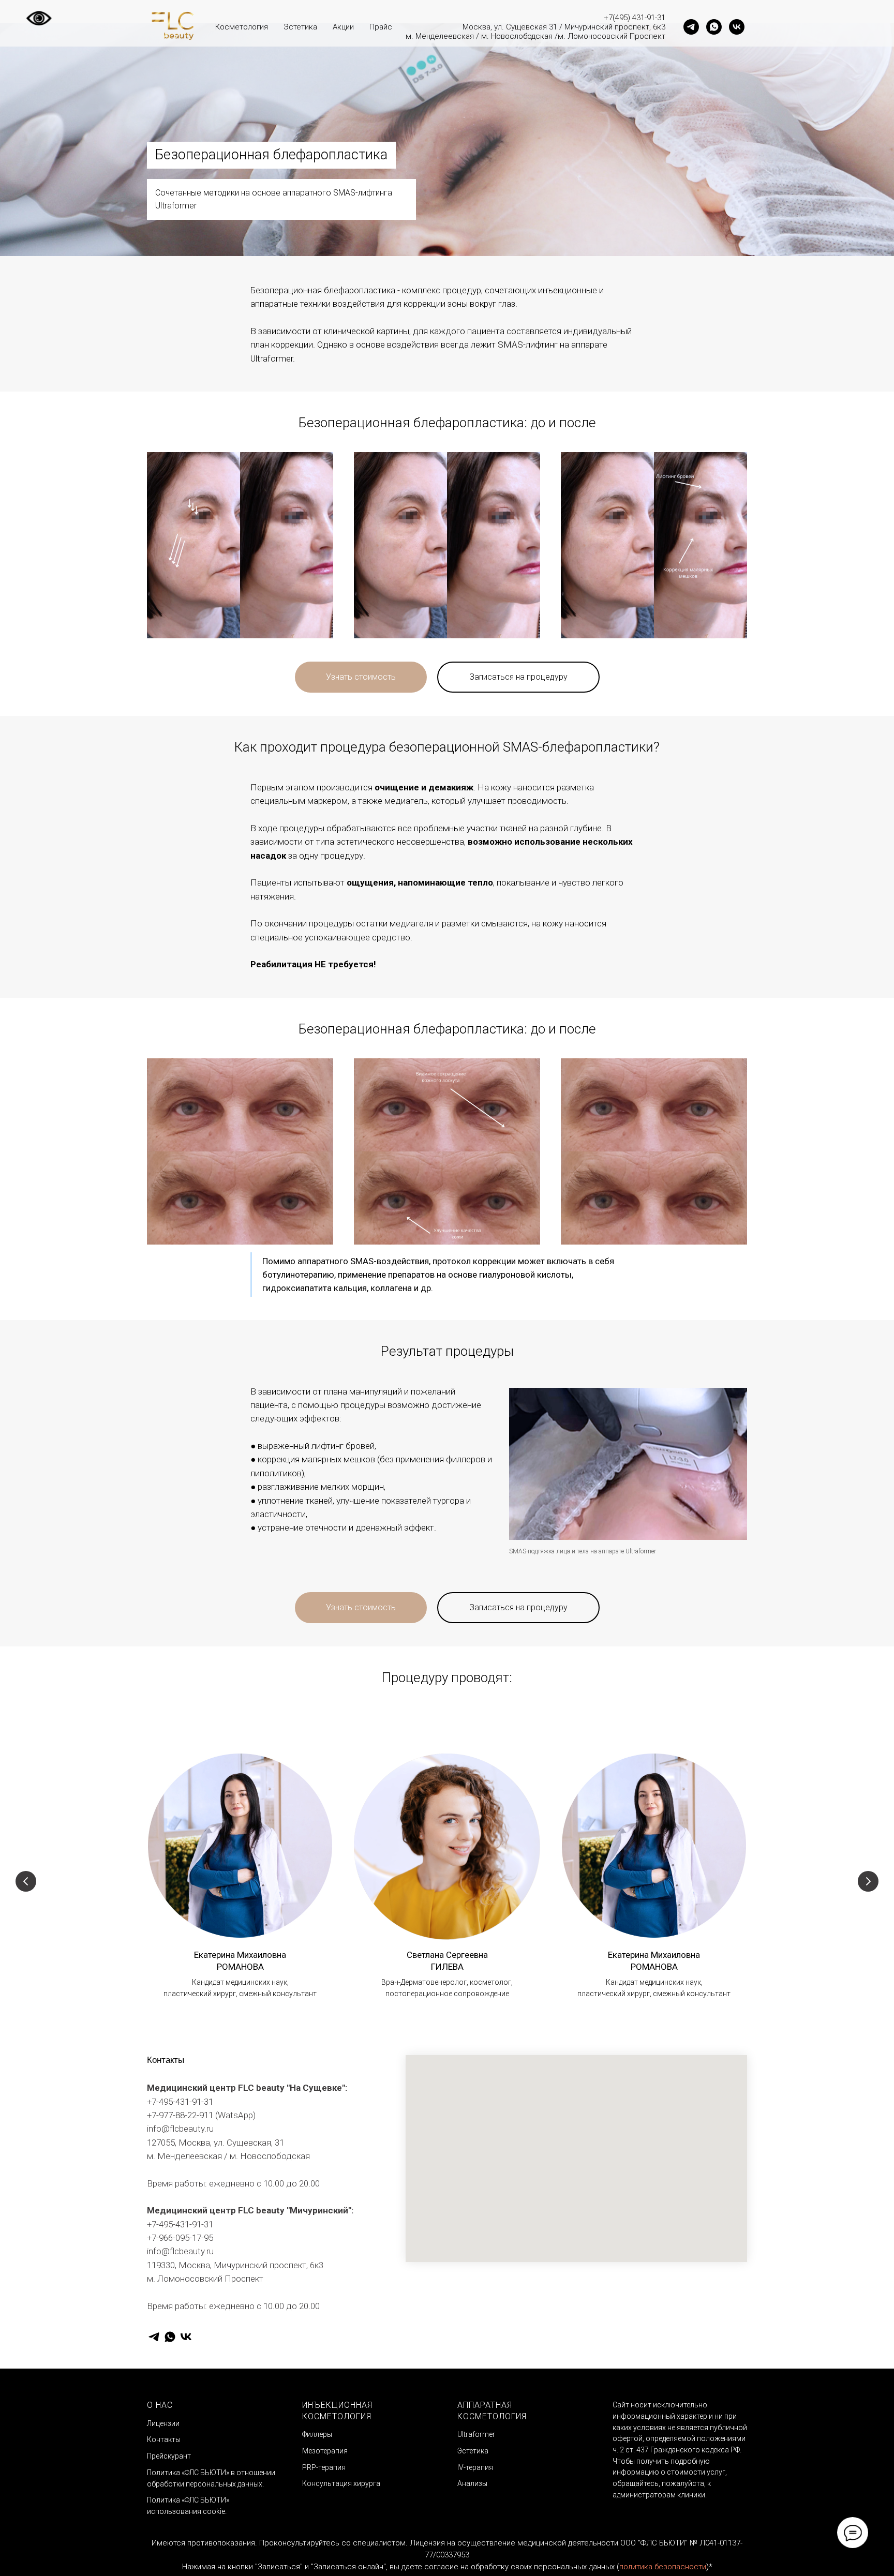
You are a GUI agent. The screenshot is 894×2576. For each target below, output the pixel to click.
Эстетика (300, 27)
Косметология (242, 27)
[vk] (737, 27)
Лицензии (163, 2423)
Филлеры (317, 2434)
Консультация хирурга (341, 2483)
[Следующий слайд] (868, 1881)
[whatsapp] (714, 27)
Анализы (472, 2483)
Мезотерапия (325, 2451)
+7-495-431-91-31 (180, 2102)
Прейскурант (169, 2456)
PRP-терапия (324, 2467)
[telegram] (691, 27)
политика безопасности (663, 2567)
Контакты (164, 2439)
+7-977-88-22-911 (180, 2115)
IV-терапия (475, 2467)
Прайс (381, 27)
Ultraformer (476, 2434)
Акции (343, 27)
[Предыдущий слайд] (26, 1881)
